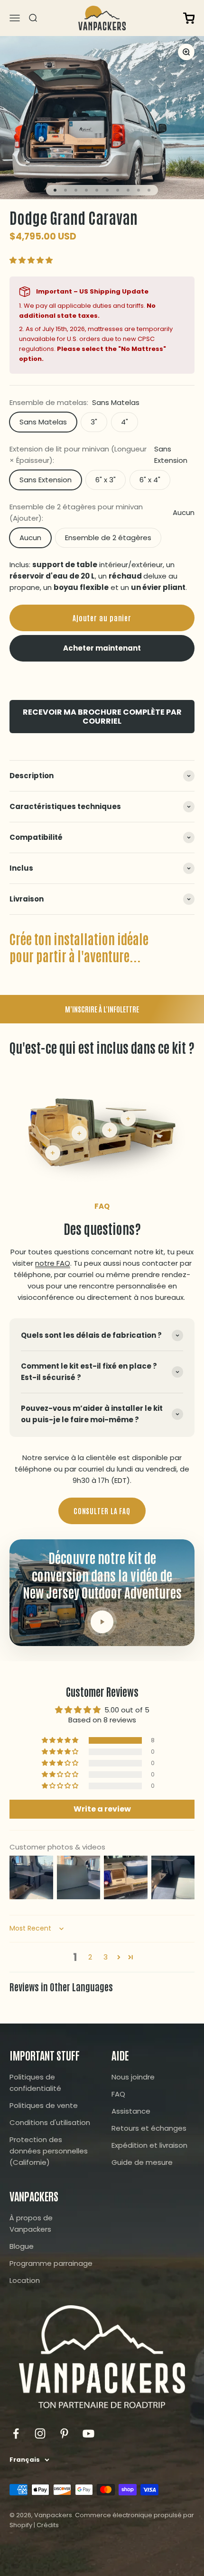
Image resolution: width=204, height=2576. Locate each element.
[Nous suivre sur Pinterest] (64, 2433)
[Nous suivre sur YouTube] (88, 2433)
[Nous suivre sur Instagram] (40, 2433)
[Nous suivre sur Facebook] (16, 2433)
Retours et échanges (149, 2128)
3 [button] (106, 1957)
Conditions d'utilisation (50, 2122)
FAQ (118, 2094)
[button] (31, 260)
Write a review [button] (102, 1809)
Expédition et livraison (149, 2145)
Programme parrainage (51, 2263)
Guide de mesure (142, 2162)
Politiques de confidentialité (35, 2083)
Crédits (48, 2525)
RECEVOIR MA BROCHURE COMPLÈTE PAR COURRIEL (102, 717)
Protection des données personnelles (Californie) (49, 2151)
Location (25, 2280)
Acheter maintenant (102, 648)
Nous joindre (133, 2077)
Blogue (22, 2246)
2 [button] (90, 1957)
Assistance (131, 2111)
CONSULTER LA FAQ (102, 1511)
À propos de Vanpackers (31, 2223)
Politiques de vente (44, 2105)
